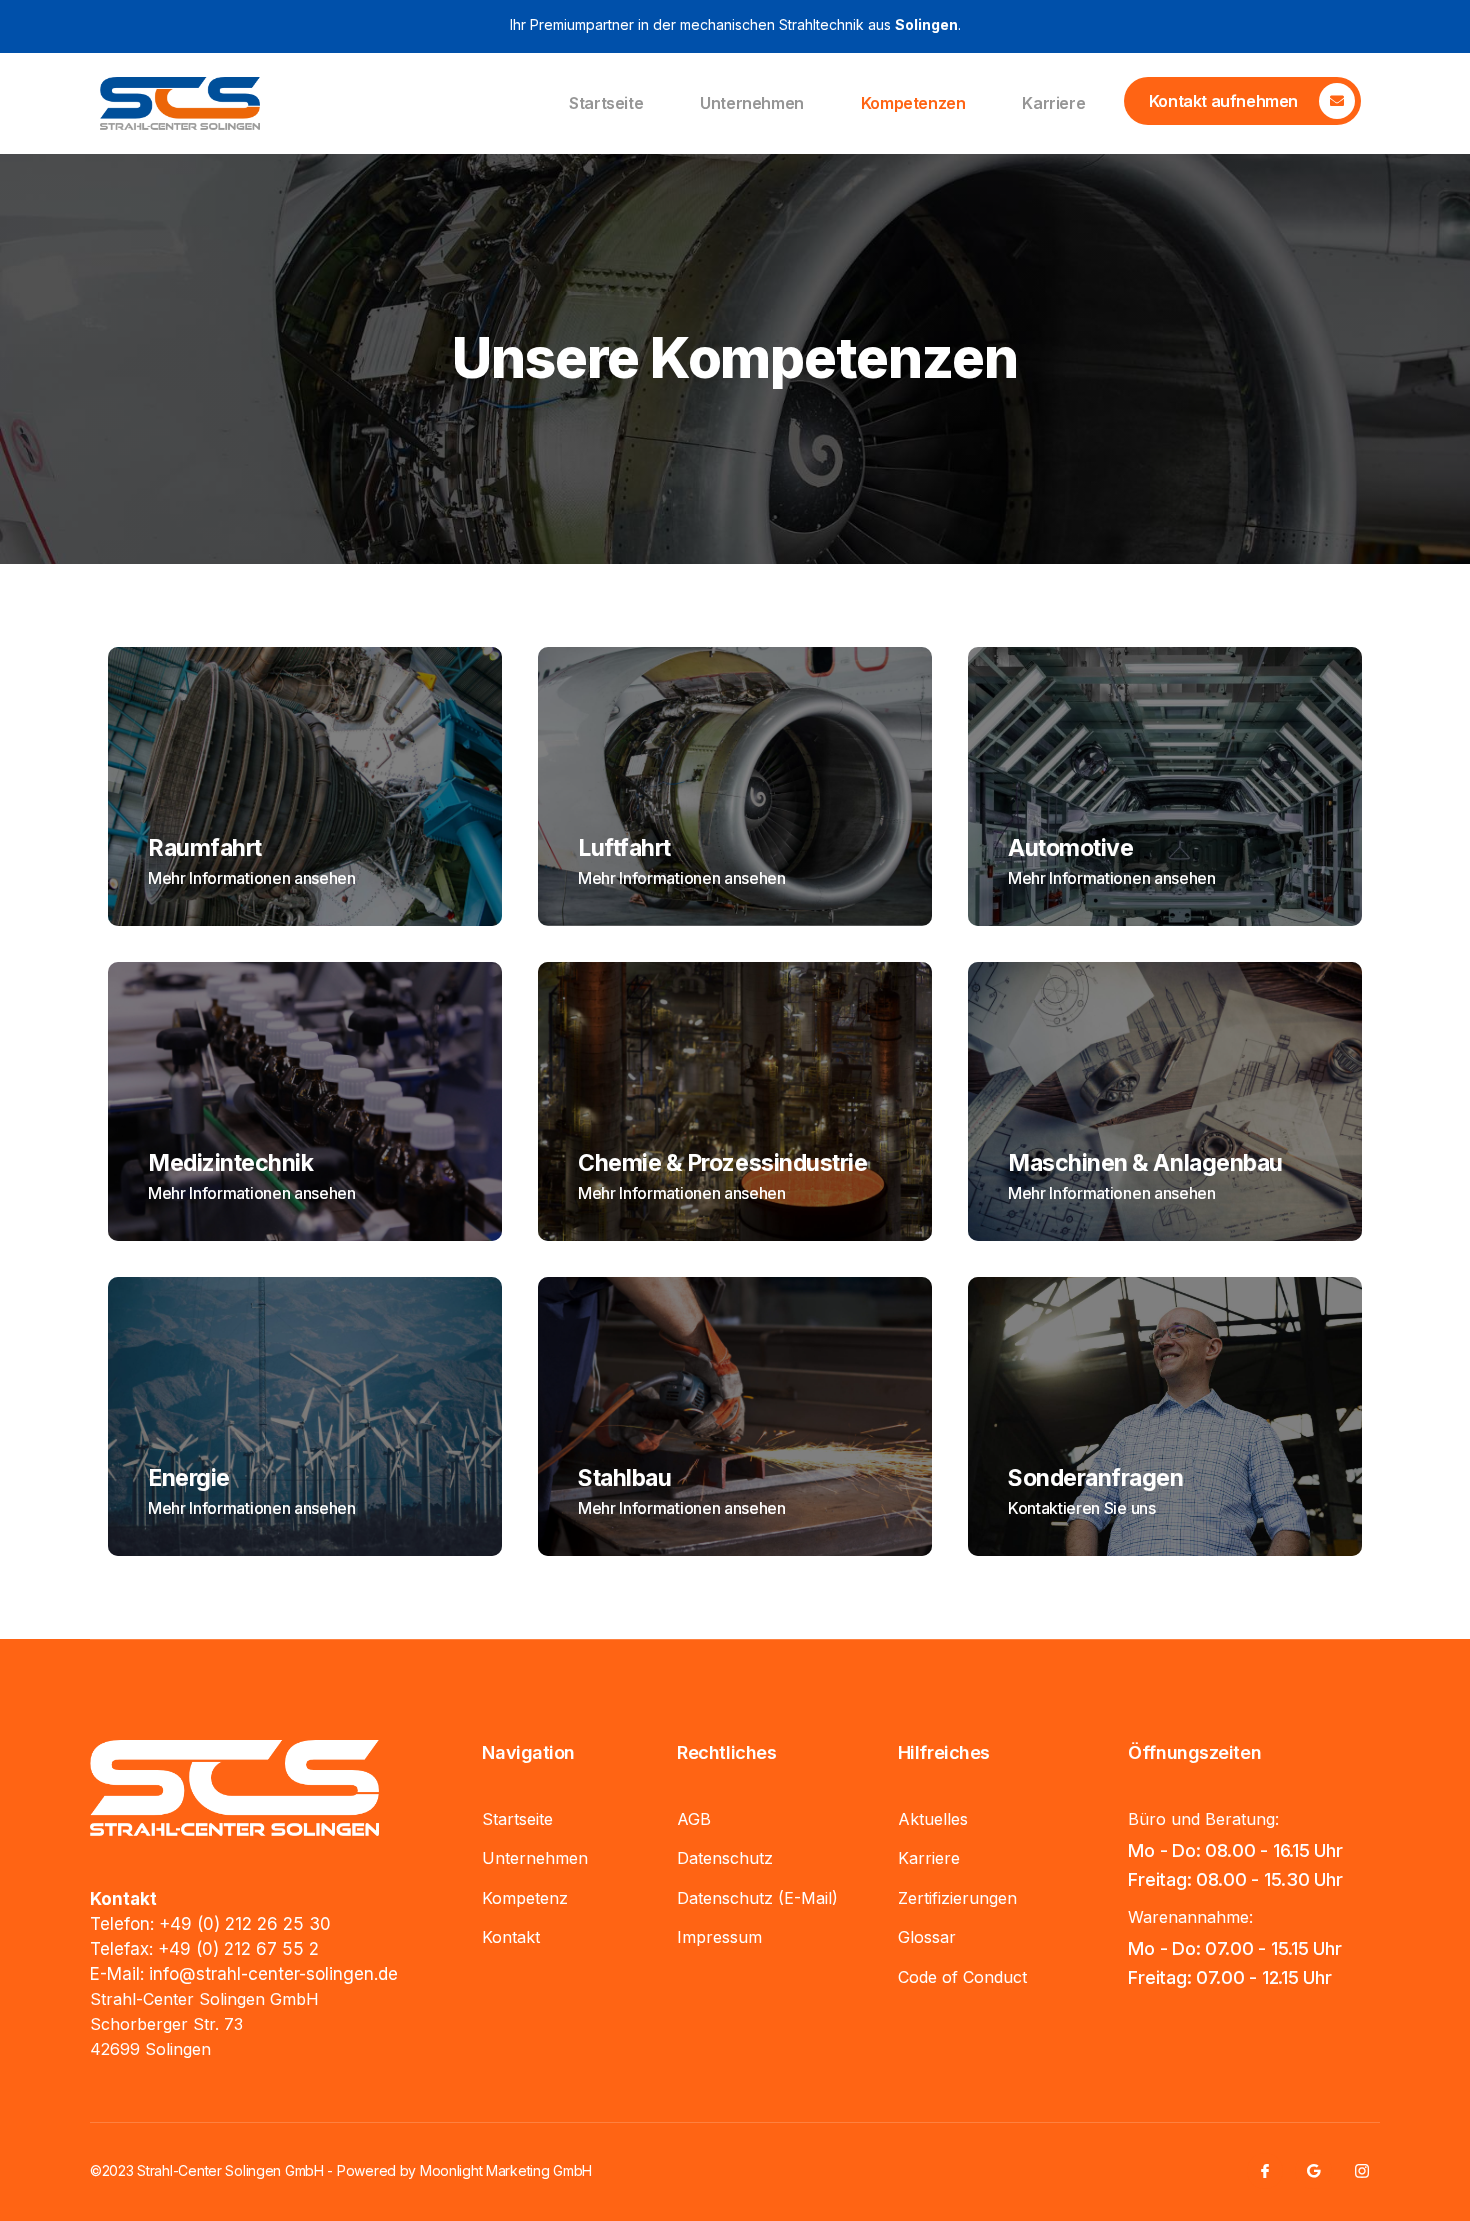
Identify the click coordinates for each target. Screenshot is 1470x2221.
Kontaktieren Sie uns (1082, 1508)
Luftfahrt (624, 848)
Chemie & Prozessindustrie (723, 1163)
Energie (189, 1478)
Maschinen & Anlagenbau (1145, 1163)
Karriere (1053, 103)
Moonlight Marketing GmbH (506, 2170)
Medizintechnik (231, 1163)
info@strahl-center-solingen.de (273, 1974)
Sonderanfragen (1096, 1478)
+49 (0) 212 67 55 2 (238, 1949)
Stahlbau (624, 1478)
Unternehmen (752, 103)
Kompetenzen (913, 103)
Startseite (606, 103)
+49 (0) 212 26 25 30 (245, 1924)
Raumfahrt (205, 848)
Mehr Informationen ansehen (252, 878)
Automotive (1070, 848)
